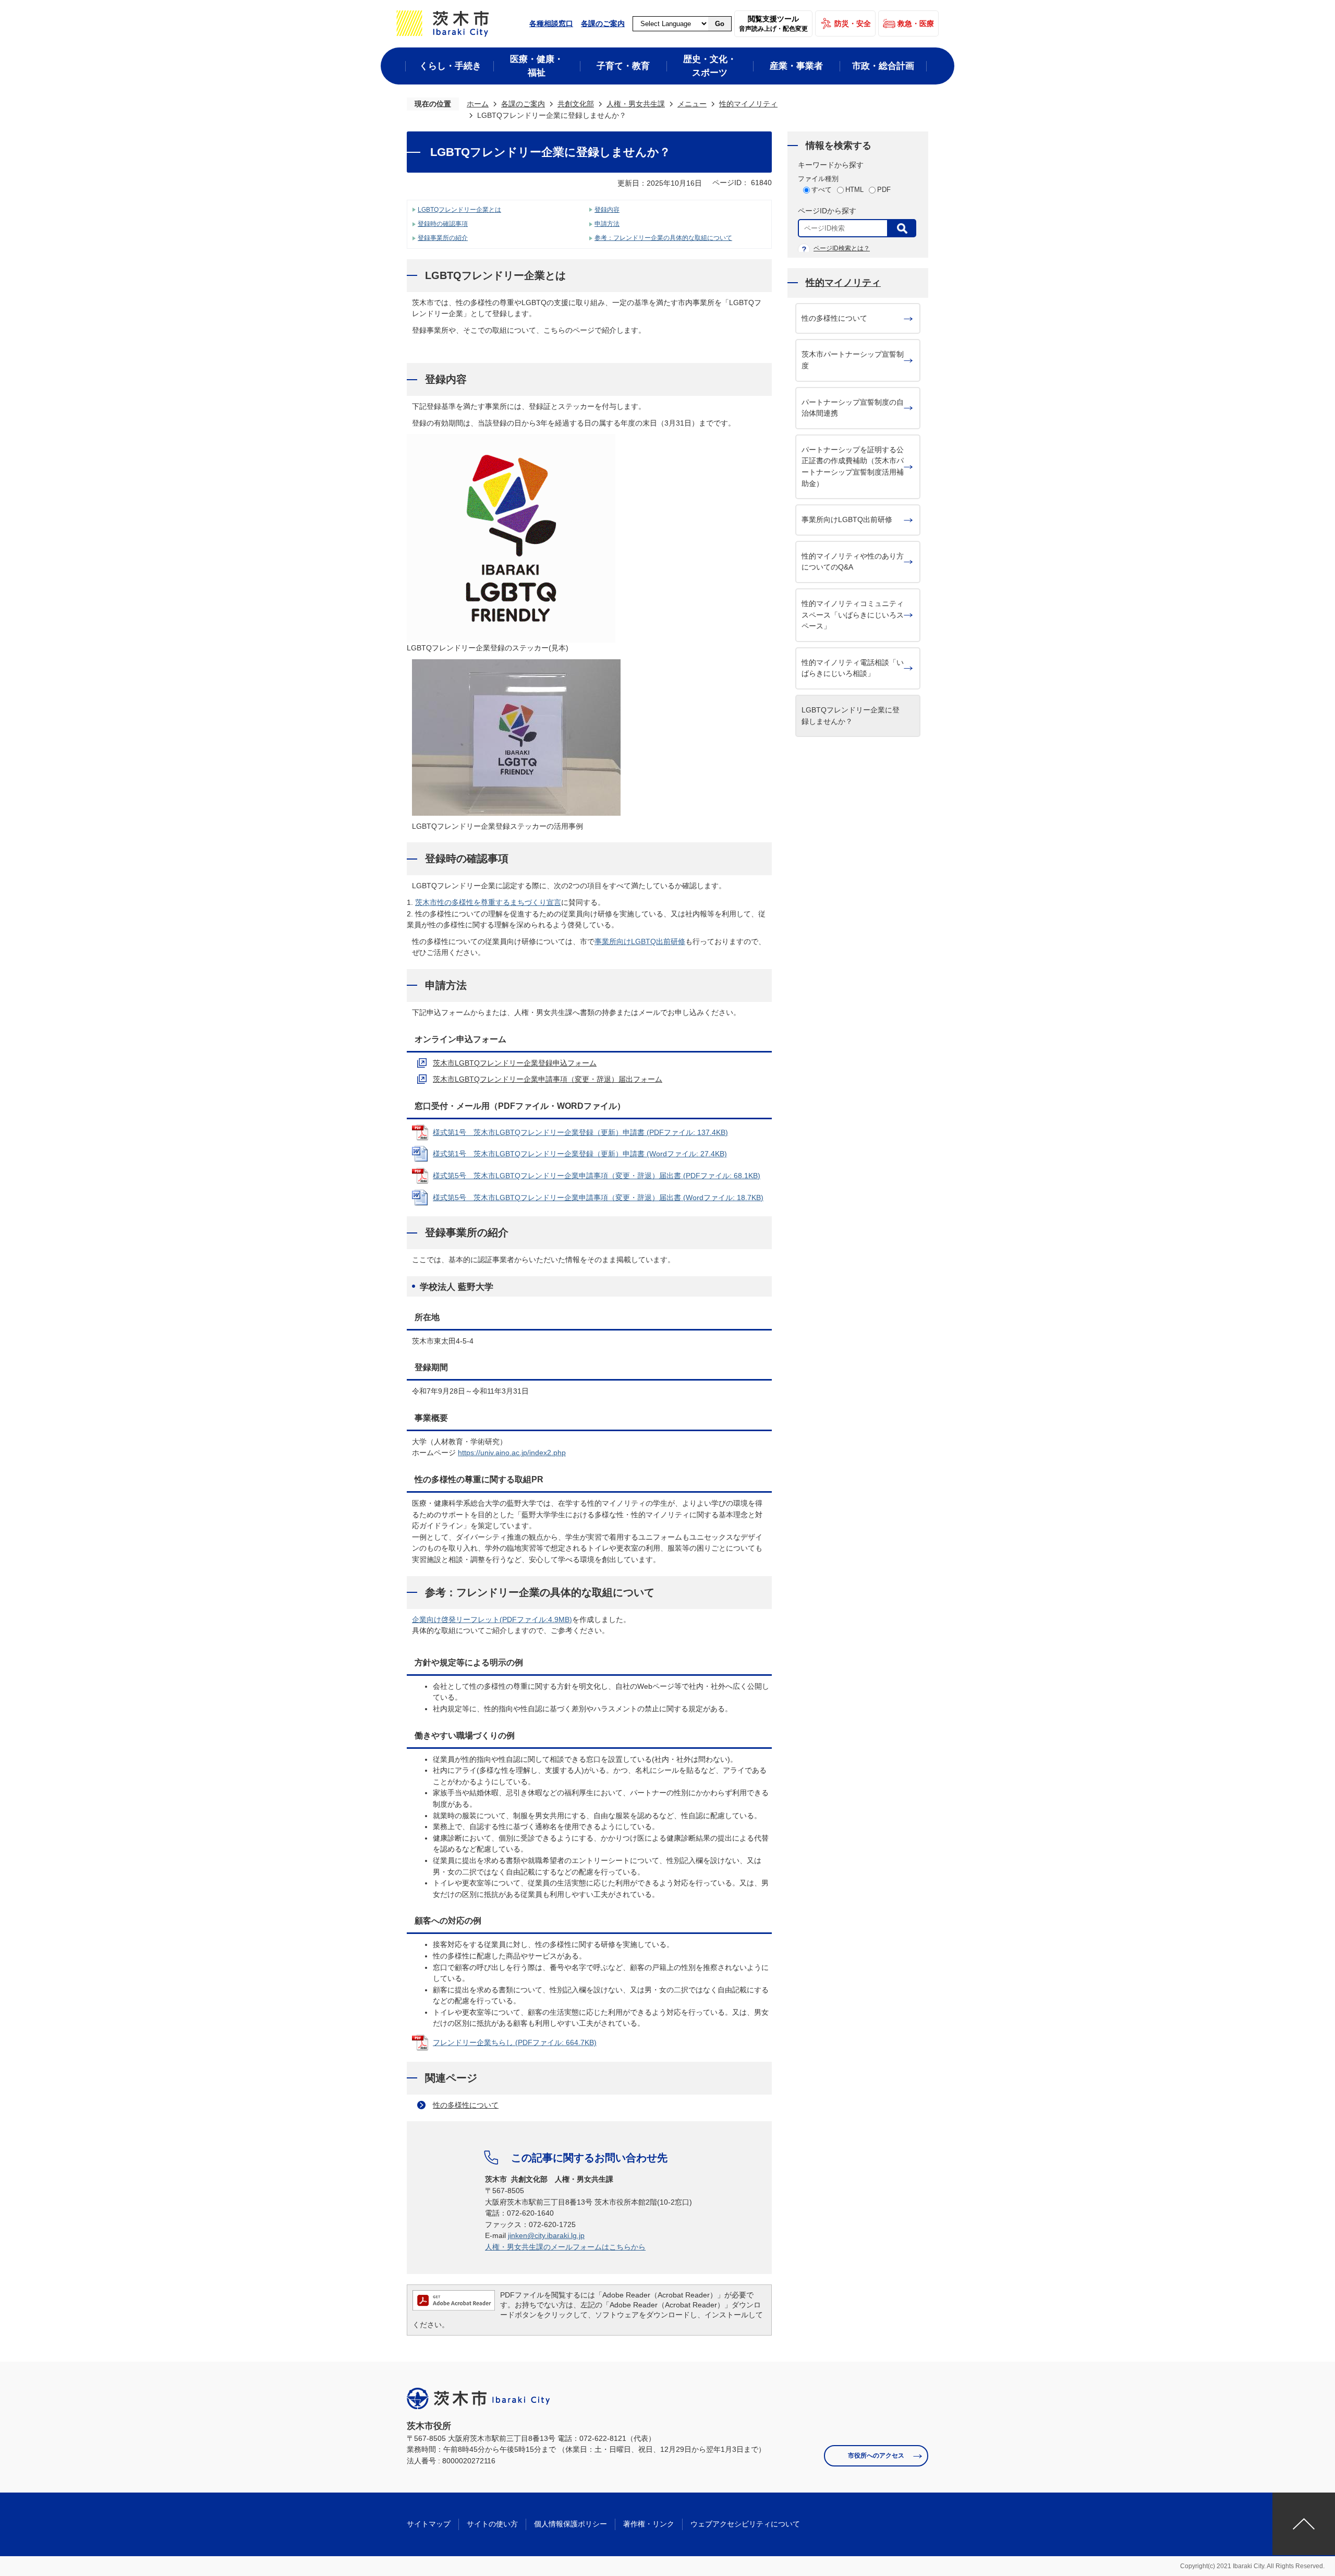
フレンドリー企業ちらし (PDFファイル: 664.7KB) (515, 2042)
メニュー (692, 104)
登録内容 (607, 210)
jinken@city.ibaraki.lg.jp (546, 2235)
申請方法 (607, 224)
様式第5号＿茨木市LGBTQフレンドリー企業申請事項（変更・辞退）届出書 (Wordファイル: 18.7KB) (598, 1198)
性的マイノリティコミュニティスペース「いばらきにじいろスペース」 (853, 615)
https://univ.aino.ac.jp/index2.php (512, 1453)
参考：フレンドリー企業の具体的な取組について (663, 238)
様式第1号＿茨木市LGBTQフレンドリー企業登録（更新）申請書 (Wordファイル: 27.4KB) (580, 1154)
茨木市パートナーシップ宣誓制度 (853, 360)
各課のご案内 (603, 23)
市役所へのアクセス (876, 2456)
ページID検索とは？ (842, 248)
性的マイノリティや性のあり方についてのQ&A (853, 562)
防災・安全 (853, 23)
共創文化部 (576, 104)
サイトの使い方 (492, 2524)
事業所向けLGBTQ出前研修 (640, 941)
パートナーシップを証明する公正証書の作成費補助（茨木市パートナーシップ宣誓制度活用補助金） (853, 467)
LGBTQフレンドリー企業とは (459, 210)
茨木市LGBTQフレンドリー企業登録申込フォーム (515, 1063)
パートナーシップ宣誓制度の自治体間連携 (853, 408)
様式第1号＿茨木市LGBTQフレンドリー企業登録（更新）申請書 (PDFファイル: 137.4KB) (580, 1132)
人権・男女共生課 (636, 104)
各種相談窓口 (551, 23)
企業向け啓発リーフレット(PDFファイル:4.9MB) (492, 1619)
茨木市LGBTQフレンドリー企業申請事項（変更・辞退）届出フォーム (548, 1079)
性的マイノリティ (748, 104)
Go (720, 24)
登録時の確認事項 (443, 224)
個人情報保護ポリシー (571, 2524)
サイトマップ (429, 2524)
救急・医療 (916, 23)
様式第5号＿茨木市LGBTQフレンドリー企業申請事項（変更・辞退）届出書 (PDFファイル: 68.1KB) (597, 1176)
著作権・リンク (649, 2524)
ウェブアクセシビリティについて (745, 2524)
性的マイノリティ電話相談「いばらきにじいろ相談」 (853, 668)
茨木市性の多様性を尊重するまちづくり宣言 (488, 902)
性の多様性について (466, 2105)
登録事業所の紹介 (443, 238)
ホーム (478, 104)
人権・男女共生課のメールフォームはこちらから (565, 2247)
